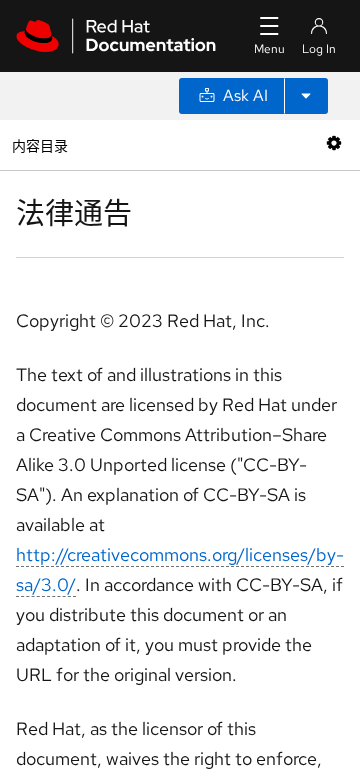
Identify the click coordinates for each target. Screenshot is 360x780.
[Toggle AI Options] (306, 96)
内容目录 (39, 144)
